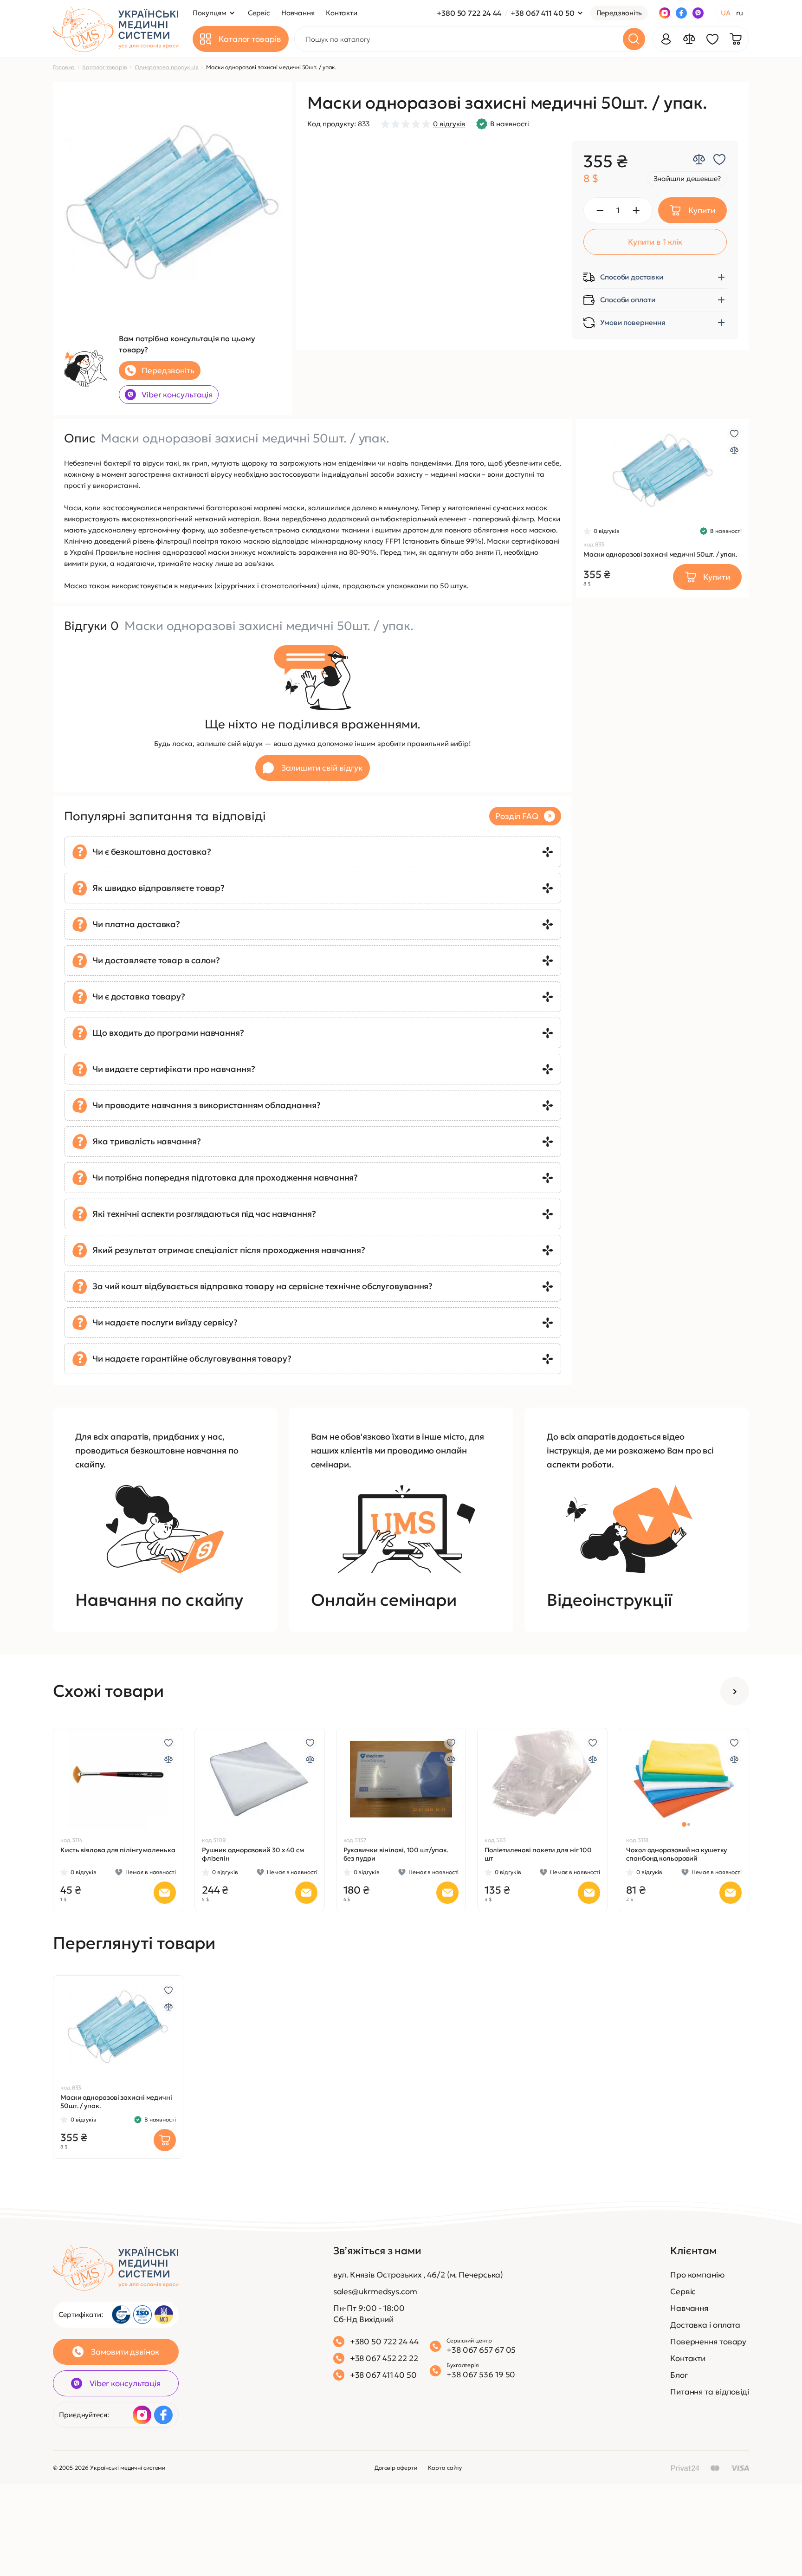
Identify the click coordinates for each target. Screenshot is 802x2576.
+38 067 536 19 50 (481, 2375)
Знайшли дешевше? (687, 178)
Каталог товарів (105, 67)
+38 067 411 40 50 (542, 13)
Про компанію (697, 2275)
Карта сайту (445, 2468)
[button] (609, 470)
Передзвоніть (619, 13)
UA (726, 13)
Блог (679, 2375)
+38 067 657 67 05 (481, 2350)
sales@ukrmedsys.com (375, 2291)
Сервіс (683, 2291)
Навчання (689, 2308)
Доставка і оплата (705, 2325)
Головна (64, 67)
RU (740, 13)
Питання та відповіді (710, 2392)
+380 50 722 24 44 (469, 13)
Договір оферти (396, 2468)
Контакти (688, 2358)
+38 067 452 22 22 (384, 2358)
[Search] (634, 39)
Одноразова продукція (167, 67)
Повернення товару (708, 2342)
